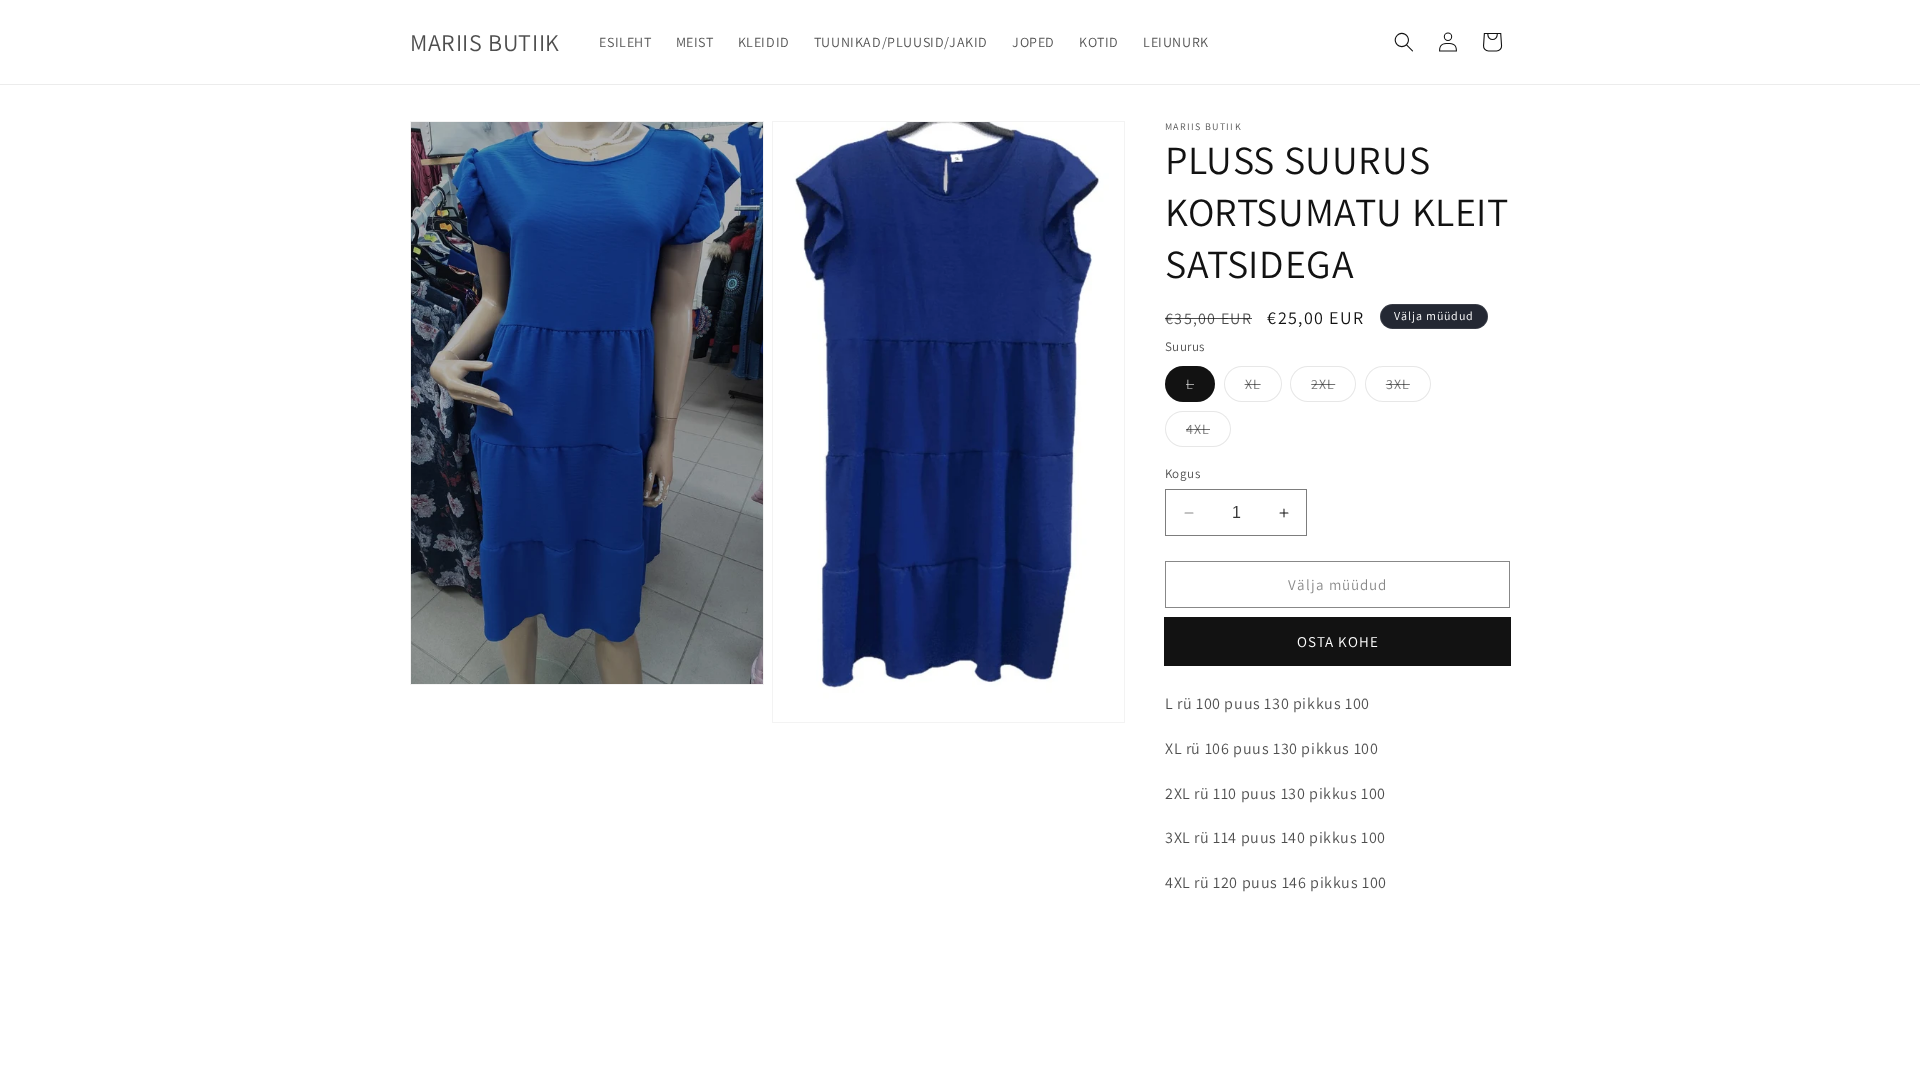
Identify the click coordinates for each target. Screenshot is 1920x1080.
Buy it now (1338, 641)
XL (1253, 384)
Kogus (1182, 473)
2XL (1323, 384)
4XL (1198, 429)
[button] (1404, 42)
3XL (1398, 384)
